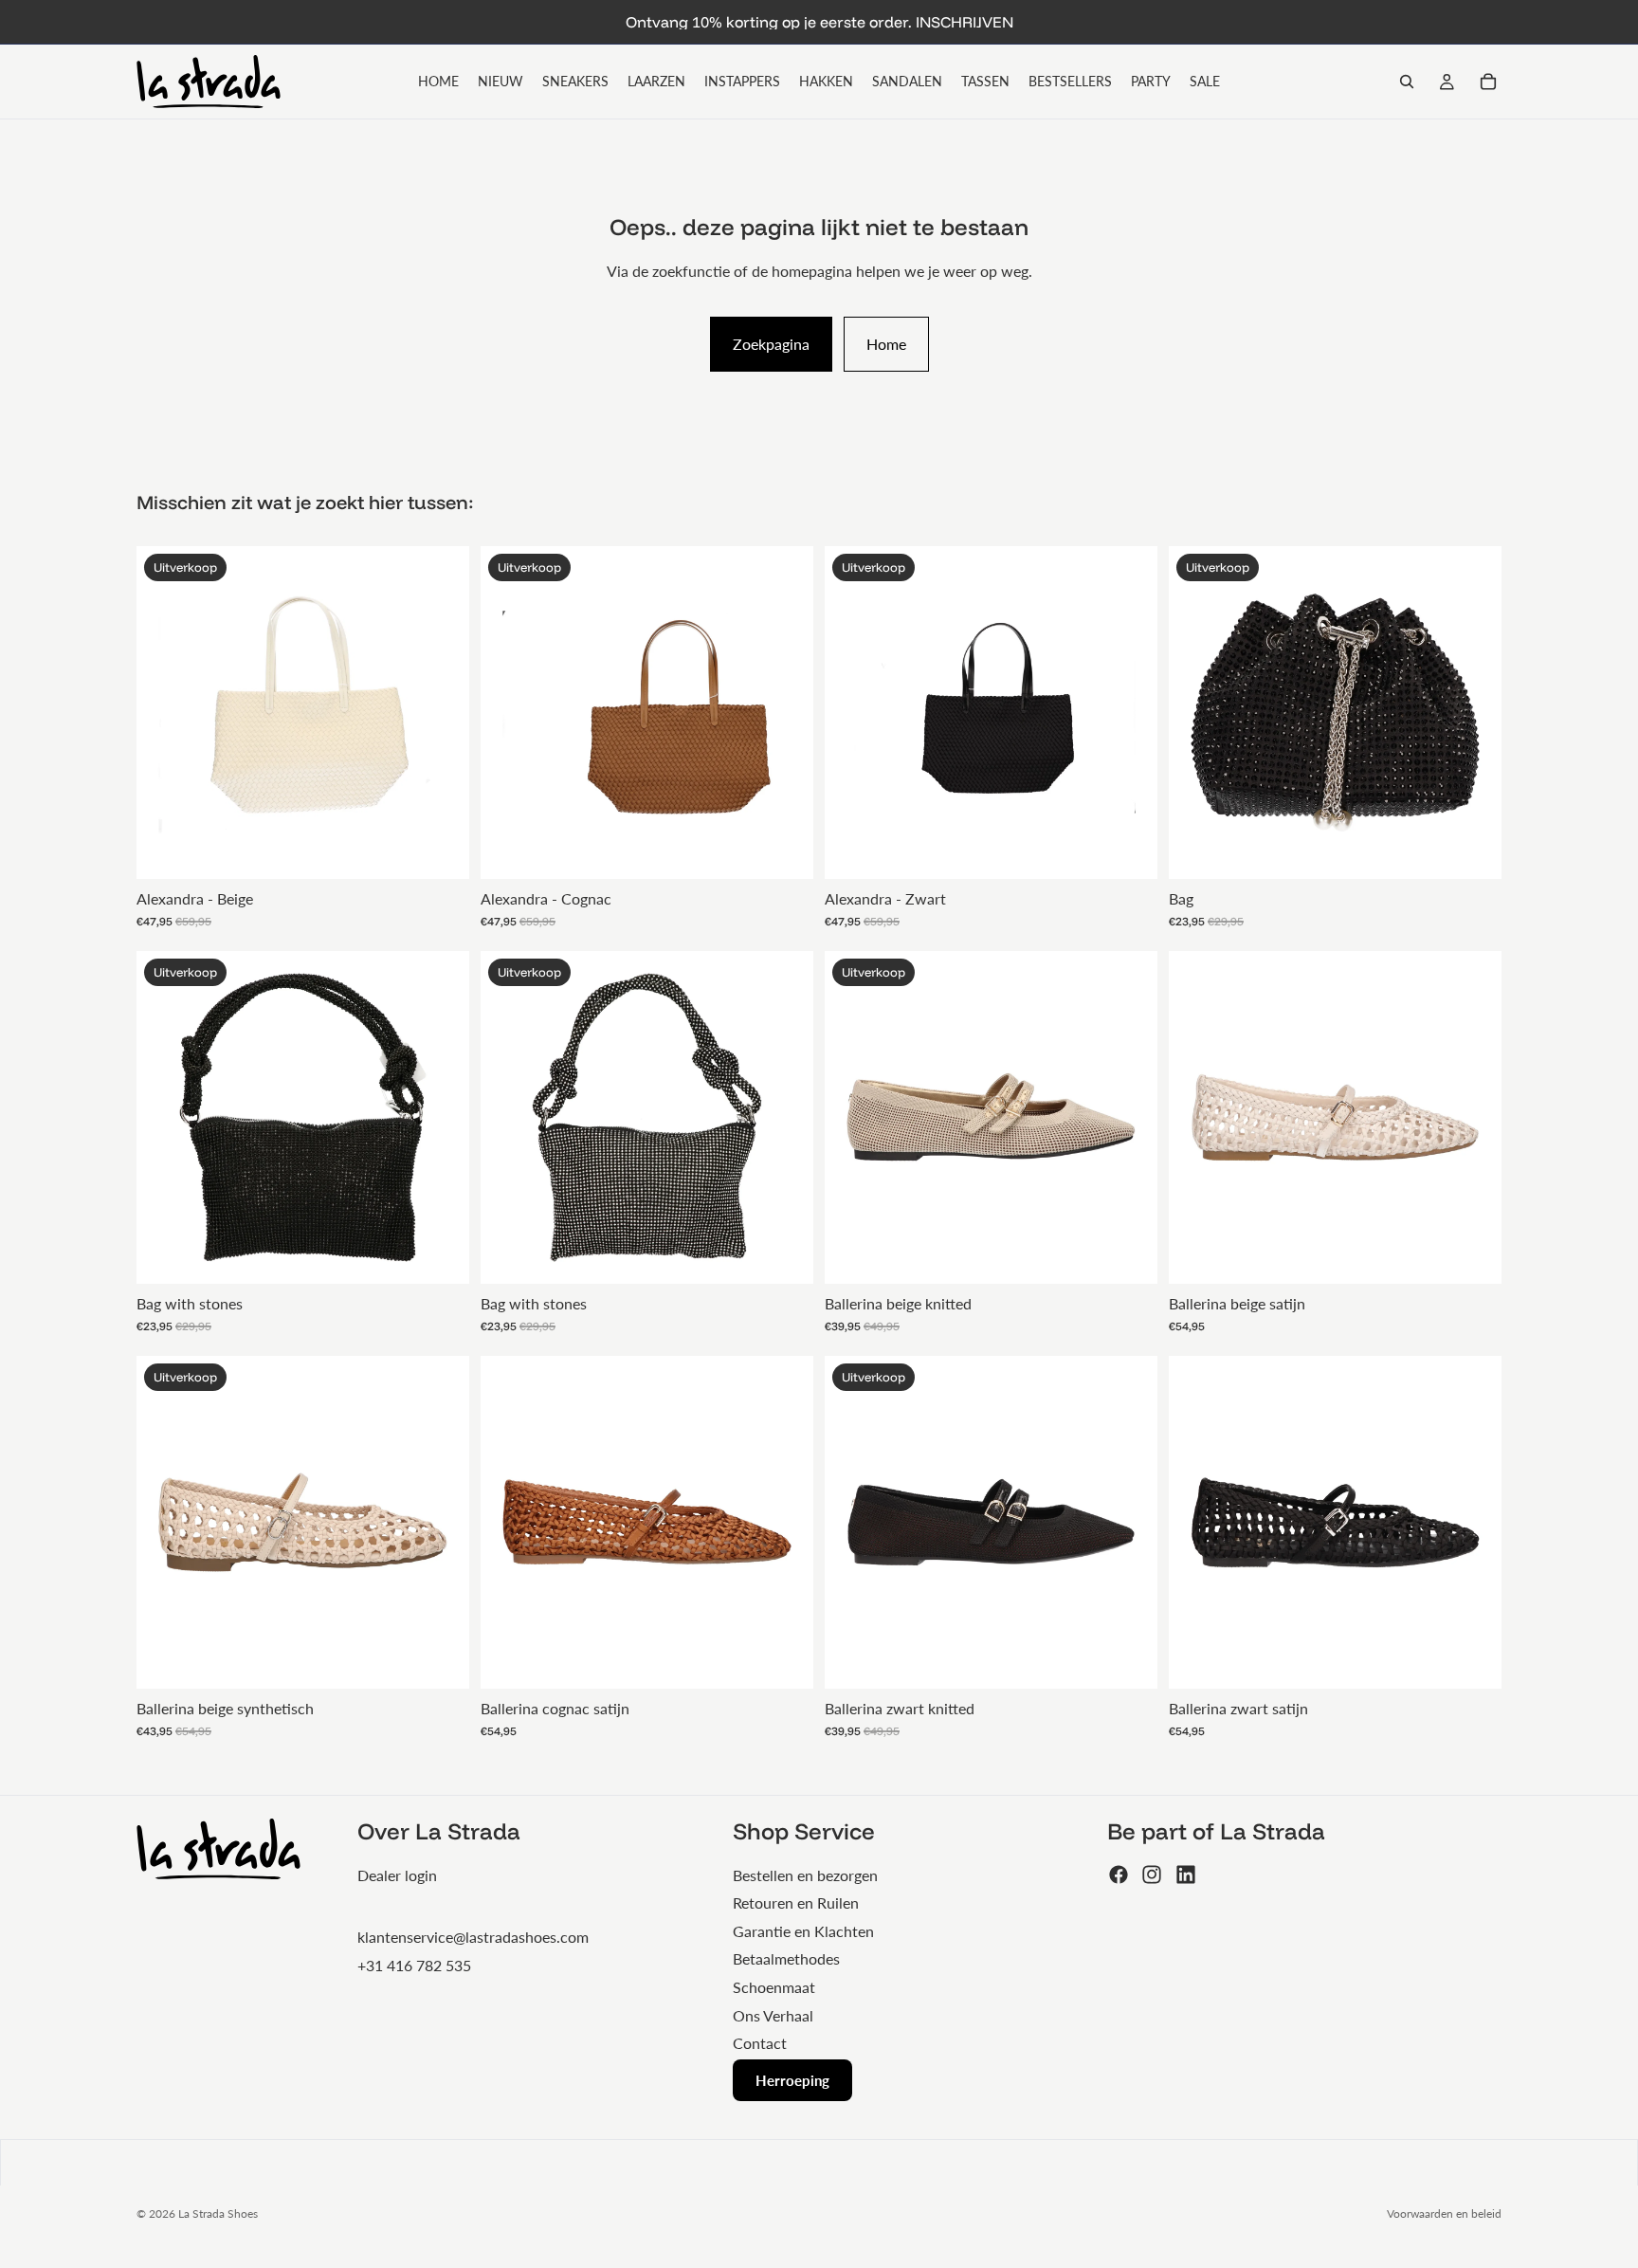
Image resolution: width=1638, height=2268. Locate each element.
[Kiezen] (1128, 1254)
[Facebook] (1119, 1875)
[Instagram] (1152, 1875)
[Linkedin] (1186, 1875)
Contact (760, 2043)
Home (886, 344)
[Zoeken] (1407, 82)
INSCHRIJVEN (965, 22)
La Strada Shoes (218, 2213)
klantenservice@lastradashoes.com (473, 1937)
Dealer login (397, 1875)
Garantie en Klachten (803, 1931)
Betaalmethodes (786, 1958)
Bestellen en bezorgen (805, 1875)
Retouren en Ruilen (796, 1902)
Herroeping (792, 2080)
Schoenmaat (774, 1987)
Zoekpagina (771, 344)
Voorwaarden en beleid (1444, 2213)
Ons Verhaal (773, 2015)
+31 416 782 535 (414, 1965)
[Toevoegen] (440, 850)
